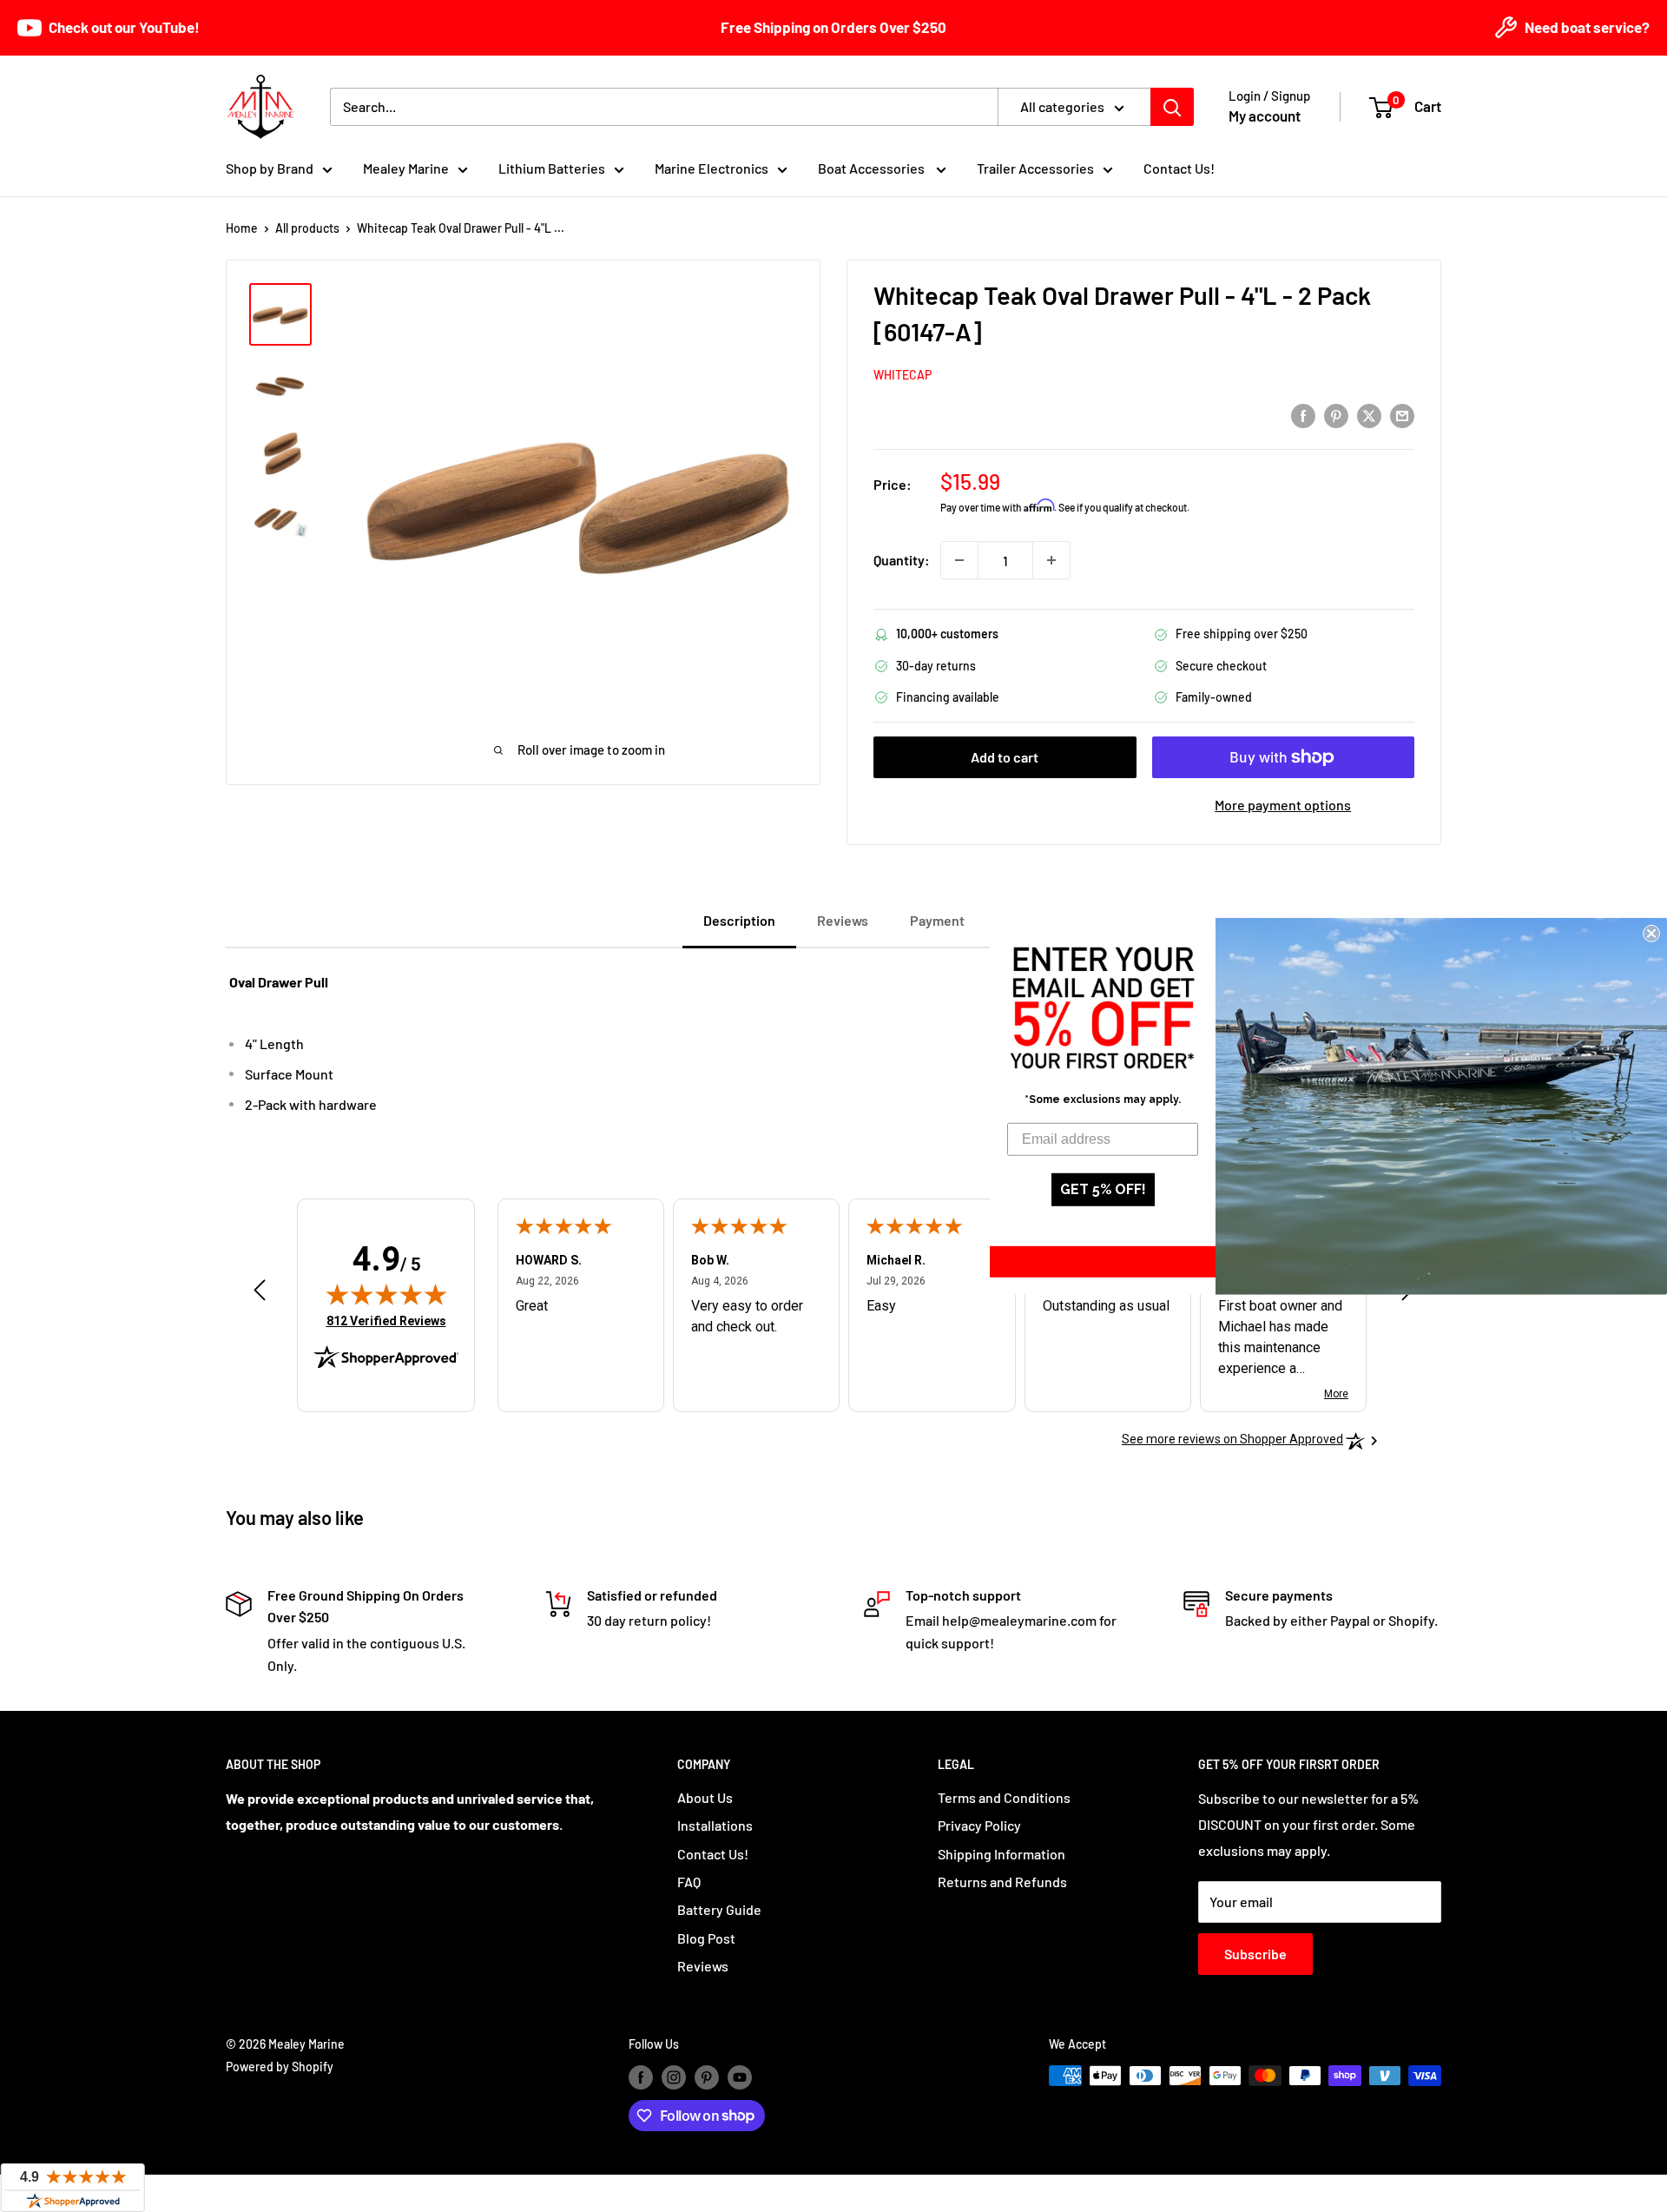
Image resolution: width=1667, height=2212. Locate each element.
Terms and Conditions (1004, 1797)
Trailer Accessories (1035, 168)
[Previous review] (260, 1294)
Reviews (703, 1966)
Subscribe (1255, 1954)
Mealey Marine (406, 168)
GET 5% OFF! (1103, 1189)
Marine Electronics (712, 168)
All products (307, 228)
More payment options (1283, 805)
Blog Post (706, 1938)
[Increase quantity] (1051, 560)
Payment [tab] (937, 920)
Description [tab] (739, 920)
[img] (386, 1294)
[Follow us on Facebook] (641, 2077)
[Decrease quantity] (959, 560)
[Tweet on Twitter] (1369, 415)
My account (1265, 116)
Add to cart (1005, 757)
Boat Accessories (873, 168)
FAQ (689, 1882)
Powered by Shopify (280, 2067)
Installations (715, 1825)
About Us (705, 1797)
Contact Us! (1179, 168)
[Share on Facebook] (1303, 415)
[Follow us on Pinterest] (707, 2077)
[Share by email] (1402, 415)
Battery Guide (719, 1909)
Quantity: (902, 560)
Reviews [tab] (843, 920)
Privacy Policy (979, 1825)
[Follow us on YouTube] (740, 2077)
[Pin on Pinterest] (1336, 415)
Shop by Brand (270, 168)
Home (242, 228)
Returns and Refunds (1002, 1882)
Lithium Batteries (552, 168)
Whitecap (903, 375)
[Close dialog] (1651, 933)
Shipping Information (1002, 1854)
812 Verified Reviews (386, 1321)
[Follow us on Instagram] (674, 2077)
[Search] (1172, 107)
